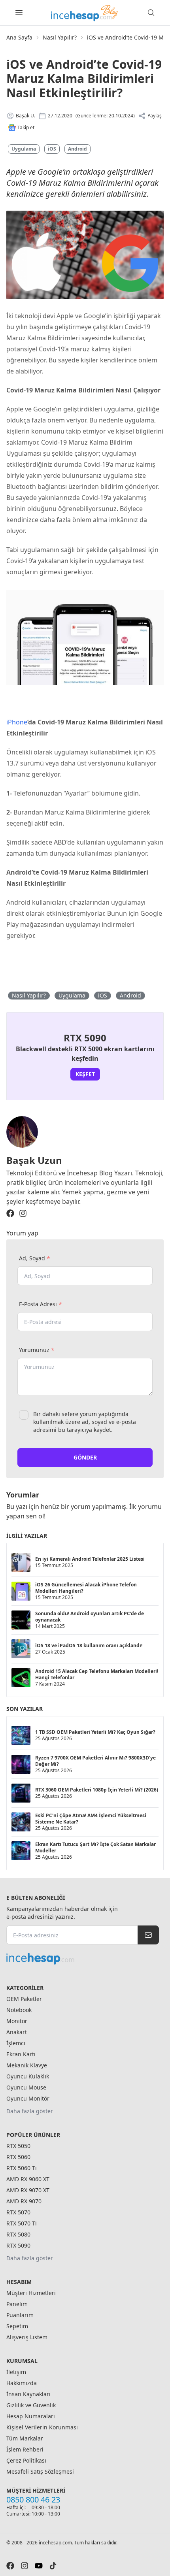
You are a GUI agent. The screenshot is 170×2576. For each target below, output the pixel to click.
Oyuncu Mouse (26, 2087)
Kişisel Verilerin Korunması (42, 2427)
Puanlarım (20, 2315)
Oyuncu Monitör (28, 2098)
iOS (52, 149)
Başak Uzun (34, 1160)
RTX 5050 (18, 2146)
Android (77, 149)
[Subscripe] (148, 1935)
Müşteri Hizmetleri (31, 2293)
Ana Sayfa (19, 37)
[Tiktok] (53, 2566)
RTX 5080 (18, 2234)
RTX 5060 (18, 2157)
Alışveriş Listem (27, 2337)
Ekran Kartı (21, 2054)
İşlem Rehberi (25, 2449)
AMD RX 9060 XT (28, 2179)
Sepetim (17, 2326)
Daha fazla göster (30, 2111)
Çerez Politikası (26, 2460)
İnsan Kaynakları (28, 2394)
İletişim (16, 2372)
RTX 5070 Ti (22, 2223)
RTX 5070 (18, 2212)
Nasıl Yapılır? (60, 37)
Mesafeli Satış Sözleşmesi (40, 2471)
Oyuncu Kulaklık (28, 2076)
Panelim (17, 2304)
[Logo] (85, 13)
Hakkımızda (22, 2383)
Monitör (17, 2021)
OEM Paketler (24, 1999)
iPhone (17, 722)
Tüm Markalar (25, 2438)
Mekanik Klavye (27, 2065)
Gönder (85, 1457)
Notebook (19, 2010)
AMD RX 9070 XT (28, 2190)
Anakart (17, 2032)
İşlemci (16, 2043)
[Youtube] (39, 2566)
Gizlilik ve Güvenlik (31, 2405)
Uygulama (24, 149)
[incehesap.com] (83, 1959)
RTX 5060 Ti (22, 2168)
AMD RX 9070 (24, 2201)
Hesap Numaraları (31, 2416)
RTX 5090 (18, 2245)
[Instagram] (23, 1213)
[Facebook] (10, 1213)
